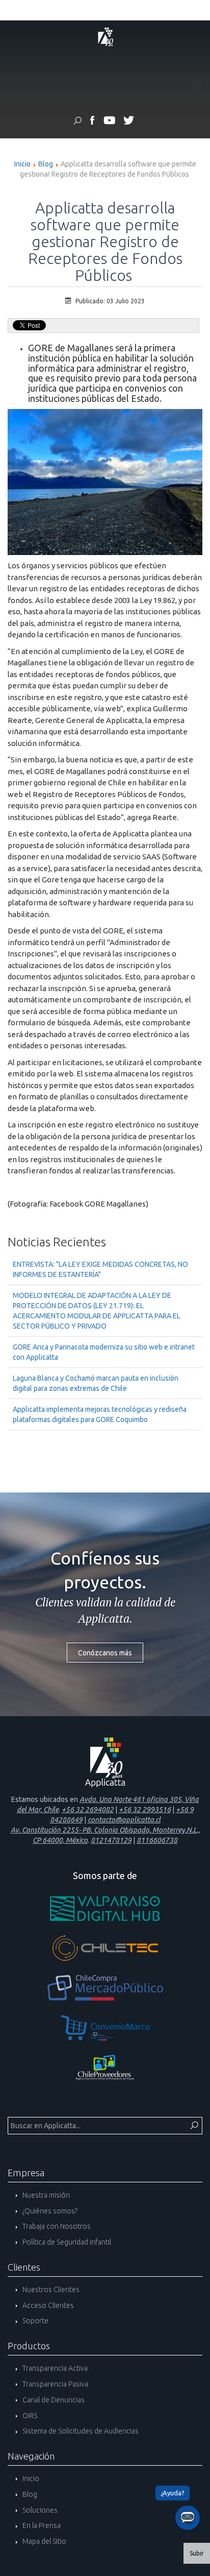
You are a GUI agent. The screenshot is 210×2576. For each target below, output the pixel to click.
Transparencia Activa (54, 2368)
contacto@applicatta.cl (124, 1820)
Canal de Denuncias (53, 2400)
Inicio (22, 164)
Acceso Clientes (47, 2305)
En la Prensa (41, 2525)
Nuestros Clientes (50, 2290)
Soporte (35, 2321)
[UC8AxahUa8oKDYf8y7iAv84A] (109, 122)
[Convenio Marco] (105, 2028)
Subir (197, 2553)
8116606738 (157, 1840)
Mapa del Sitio (44, 2541)
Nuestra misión (45, 2195)
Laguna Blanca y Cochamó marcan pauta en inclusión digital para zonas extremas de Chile (96, 1383)
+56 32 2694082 (88, 1810)
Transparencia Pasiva (55, 2384)
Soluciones (39, 2510)
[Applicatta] (93, 122)
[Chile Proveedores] (105, 2067)
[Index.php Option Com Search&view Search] (77, 122)
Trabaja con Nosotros (56, 2226)
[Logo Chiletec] (105, 1948)
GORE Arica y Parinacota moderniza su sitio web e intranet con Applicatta (104, 1352)
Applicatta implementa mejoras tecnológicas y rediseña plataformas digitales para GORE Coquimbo (100, 1414)
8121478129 (111, 1840)
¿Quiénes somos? (49, 2211)
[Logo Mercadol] (105, 1988)
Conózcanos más (105, 1653)
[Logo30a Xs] (105, 36)
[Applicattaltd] (128, 122)
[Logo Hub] (105, 1908)
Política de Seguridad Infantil (66, 2242)
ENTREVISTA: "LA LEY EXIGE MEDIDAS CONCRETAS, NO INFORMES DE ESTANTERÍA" (100, 1269)
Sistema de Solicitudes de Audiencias (80, 2431)
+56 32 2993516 (145, 1810)
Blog (46, 164)
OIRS (29, 2416)
